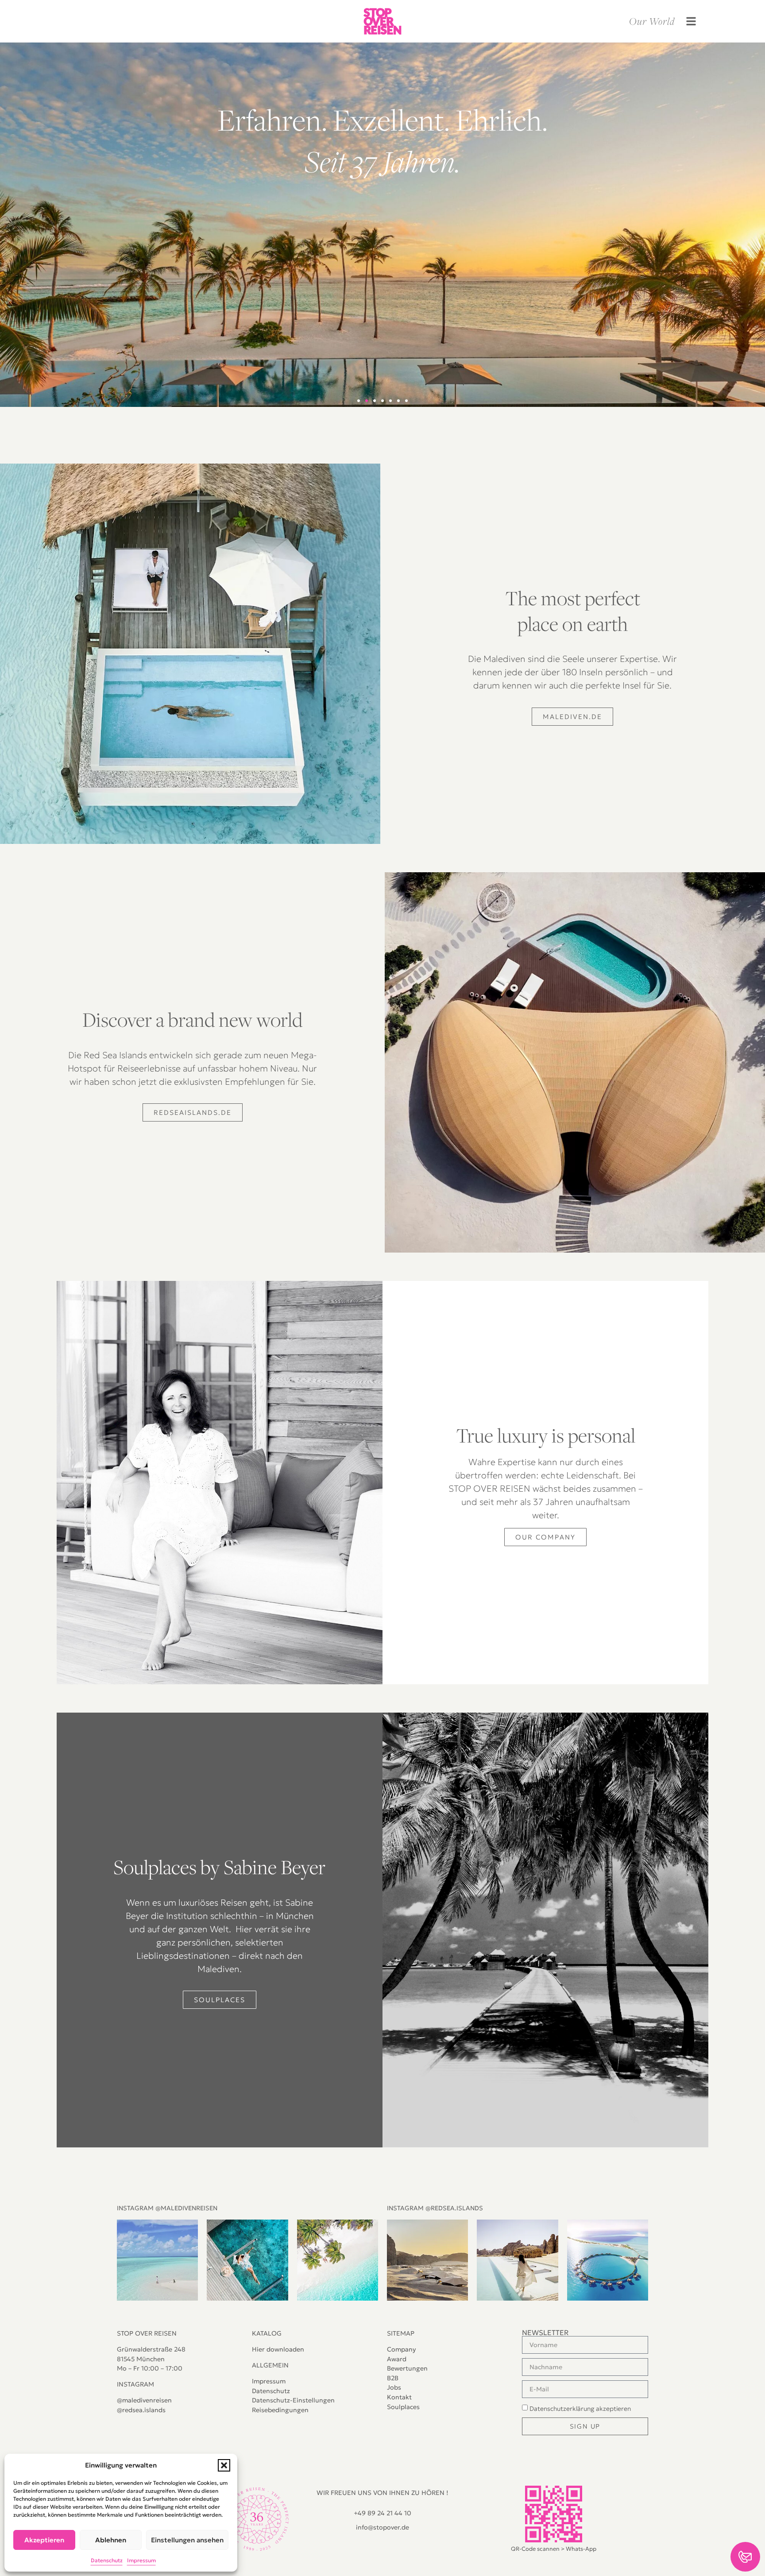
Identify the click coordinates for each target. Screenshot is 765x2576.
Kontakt (399, 2397)
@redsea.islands (141, 2410)
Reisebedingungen (280, 2410)
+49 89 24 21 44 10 (382, 2513)
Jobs (394, 2387)
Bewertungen (407, 2368)
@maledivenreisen (144, 2400)
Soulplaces (403, 2407)
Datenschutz (271, 2391)
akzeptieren (580, 2409)
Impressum (269, 2381)
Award (397, 2359)
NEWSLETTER (545, 2332)
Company (401, 2349)
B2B (393, 2378)
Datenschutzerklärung (562, 2409)
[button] (224, 2465)
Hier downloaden (278, 2349)
